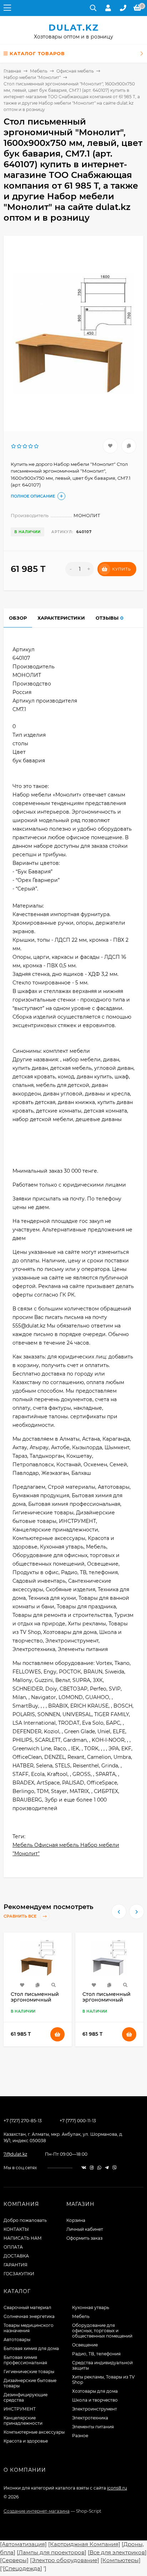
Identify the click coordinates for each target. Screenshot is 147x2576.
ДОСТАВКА (16, 2256)
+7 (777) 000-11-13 (78, 2121)
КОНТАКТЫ (16, 2229)
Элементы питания (93, 2427)
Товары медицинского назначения (29, 2328)
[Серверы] (14, 2560)
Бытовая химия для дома (31, 2348)
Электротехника (90, 2418)
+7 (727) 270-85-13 (23, 2121)
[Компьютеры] (121, 2560)
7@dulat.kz (15, 2154)
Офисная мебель (75, 71)
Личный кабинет (85, 2229)
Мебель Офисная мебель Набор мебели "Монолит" (66, 1849)
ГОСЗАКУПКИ (19, 2274)
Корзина (76, 2220)
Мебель (39, 71)
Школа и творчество (95, 2400)
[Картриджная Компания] (84, 2544)
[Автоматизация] (23, 2544)
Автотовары (17, 2340)
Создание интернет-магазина (37, 2511)
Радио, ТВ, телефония (96, 2354)
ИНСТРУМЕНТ (20, 2409)
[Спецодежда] (22, 2568)
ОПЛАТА (13, 2247)
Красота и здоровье (26, 2441)
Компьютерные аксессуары (34, 2432)
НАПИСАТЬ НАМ (23, 2238)
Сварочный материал (27, 2307)
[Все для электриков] (117, 2552)
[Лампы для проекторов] (52, 2552)
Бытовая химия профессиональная (25, 2360)
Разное (80, 2436)
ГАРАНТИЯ (16, 2265)
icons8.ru (117, 2488)
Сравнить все (21, 1916)
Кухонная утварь (91, 2307)
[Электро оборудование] (65, 2560)
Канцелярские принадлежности (23, 2420)
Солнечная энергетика (29, 2316)
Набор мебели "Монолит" (32, 77)
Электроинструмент (95, 2409)
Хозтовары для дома (95, 2391)
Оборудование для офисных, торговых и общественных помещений (102, 2331)
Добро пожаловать (25, 2220)
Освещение (85, 2345)
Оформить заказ (84, 2238)
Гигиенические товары (29, 2372)
